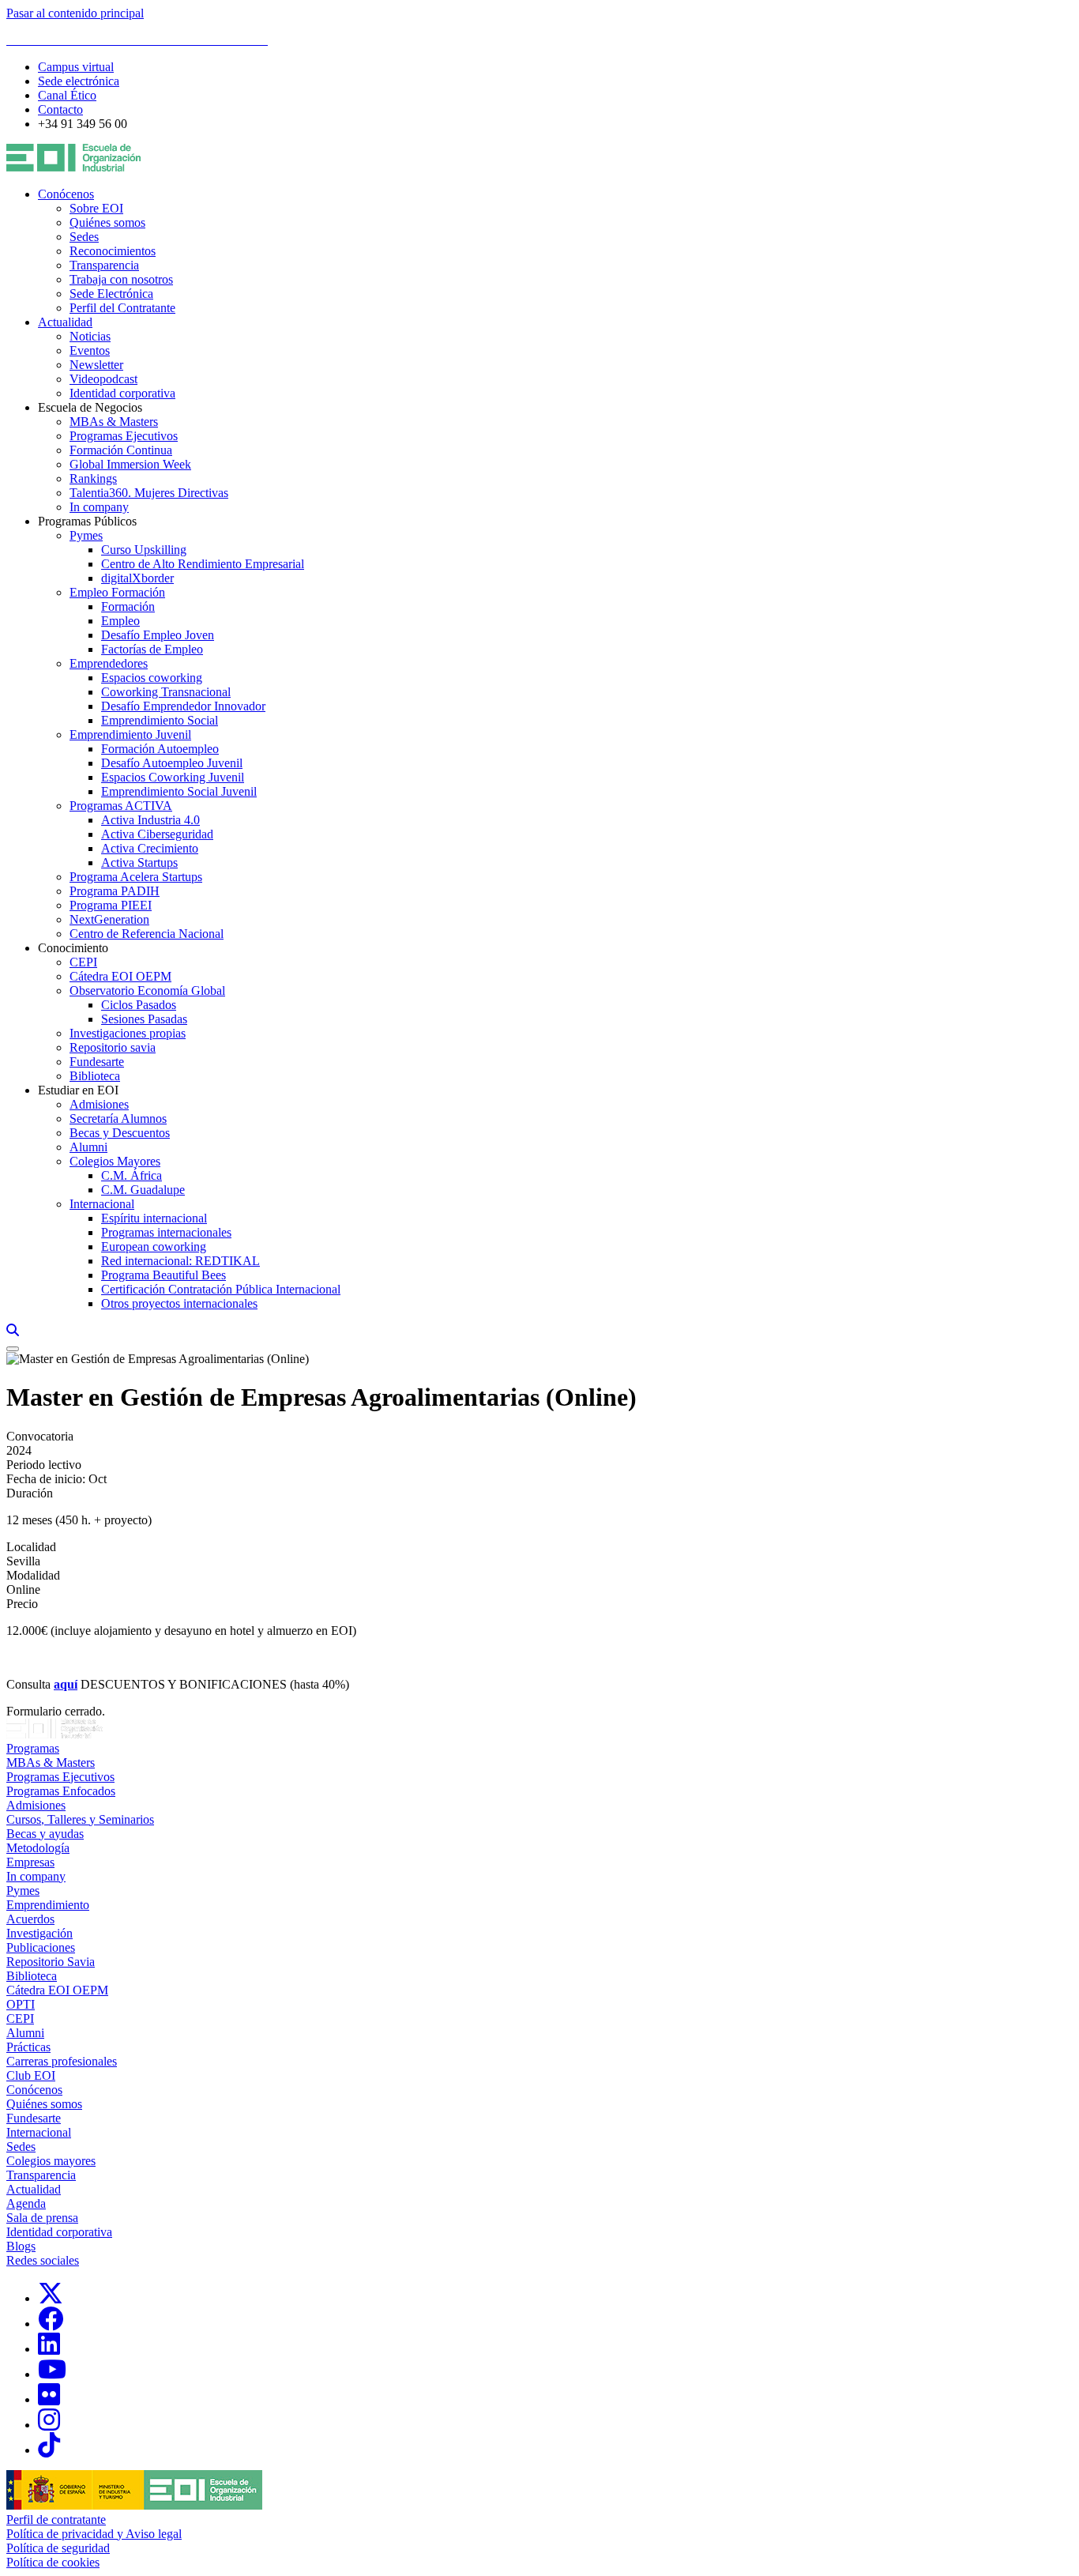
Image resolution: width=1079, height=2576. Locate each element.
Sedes (84, 237)
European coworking (154, 1247)
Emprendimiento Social (160, 720)
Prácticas (28, 2047)
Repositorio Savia (51, 1962)
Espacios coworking (152, 678)
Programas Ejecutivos (124, 436)
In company (99, 507)
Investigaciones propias (128, 1033)
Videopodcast (103, 379)
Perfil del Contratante (122, 308)
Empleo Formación (117, 592)
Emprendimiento (48, 1905)
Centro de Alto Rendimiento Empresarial (203, 564)
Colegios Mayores (115, 1161)
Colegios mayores (51, 2161)
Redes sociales (43, 2260)
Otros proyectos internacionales (179, 1303)
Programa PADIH (115, 891)
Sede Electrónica (111, 294)
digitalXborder (137, 578)
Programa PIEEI (111, 905)
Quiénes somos (107, 222)
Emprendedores (109, 663)
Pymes (86, 535)
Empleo (120, 621)
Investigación (39, 1933)
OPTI (21, 2004)
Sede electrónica (79, 81)
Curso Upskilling (144, 550)
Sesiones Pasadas (144, 1019)
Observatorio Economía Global (147, 990)
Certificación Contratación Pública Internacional (221, 1289)
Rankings (93, 478)
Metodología (38, 1848)
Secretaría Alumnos (118, 1119)
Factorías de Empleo (152, 649)
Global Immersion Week (130, 464)
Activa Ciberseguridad (157, 834)
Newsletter (96, 365)
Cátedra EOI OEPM (120, 976)
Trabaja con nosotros (121, 279)
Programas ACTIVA (121, 806)
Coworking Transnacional (166, 692)
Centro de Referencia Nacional (147, 934)
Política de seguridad (58, 2548)
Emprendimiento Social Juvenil (179, 791)
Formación (128, 606)
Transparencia (104, 265)
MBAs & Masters (114, 422)
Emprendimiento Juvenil (130, 734)
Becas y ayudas (45, 1834)
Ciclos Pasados (139, 1005)
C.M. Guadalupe (143, 1190)
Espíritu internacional (154, 1218)
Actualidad (65, 322)
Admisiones (99, 1104)
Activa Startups (139, 862)
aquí (66, 1684)
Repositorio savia (113, 1047)
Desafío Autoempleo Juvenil (172, 763)
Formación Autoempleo (160, 749)
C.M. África (132, 1175)
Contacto (60, 109)
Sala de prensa (42, 2218)
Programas (33, 1748)
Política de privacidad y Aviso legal (94, 2534)
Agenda (26, 2203)
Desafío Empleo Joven (158, 635)
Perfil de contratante (56, 2520)
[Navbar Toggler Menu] (13, 1349)
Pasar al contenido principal (75, 13)
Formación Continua (121, 450)
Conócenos (66, 194)
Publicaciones (41, 1947)
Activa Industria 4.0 (150, 820)
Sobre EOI (96, 208)
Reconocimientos (113, 251)
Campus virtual (76, 67)
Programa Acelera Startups (136, 877)
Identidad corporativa (122, 393)
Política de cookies (53, 2562)
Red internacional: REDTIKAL (180, 1261)
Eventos (90, 350)
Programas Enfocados (61, 1791)
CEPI (83, 962)
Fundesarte (97, 1062)
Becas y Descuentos (120, 1133)
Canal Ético (67, 95)
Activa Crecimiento (150, 848)
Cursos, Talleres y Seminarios (80, 1819)
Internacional (102, 1204)
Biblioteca (95, 1076)
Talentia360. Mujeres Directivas (149, 493)
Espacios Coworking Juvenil (173, 777)
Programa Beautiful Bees (164, 1275)
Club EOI (31, 2075)
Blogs (21, 2246)
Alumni (88, 1147)
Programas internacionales (166, 1232)
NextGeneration (109, 919)
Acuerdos (30, 1919)
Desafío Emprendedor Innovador (183, 706)
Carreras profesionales (62, 2061)
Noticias (90, 336)
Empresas (30, 1862)
